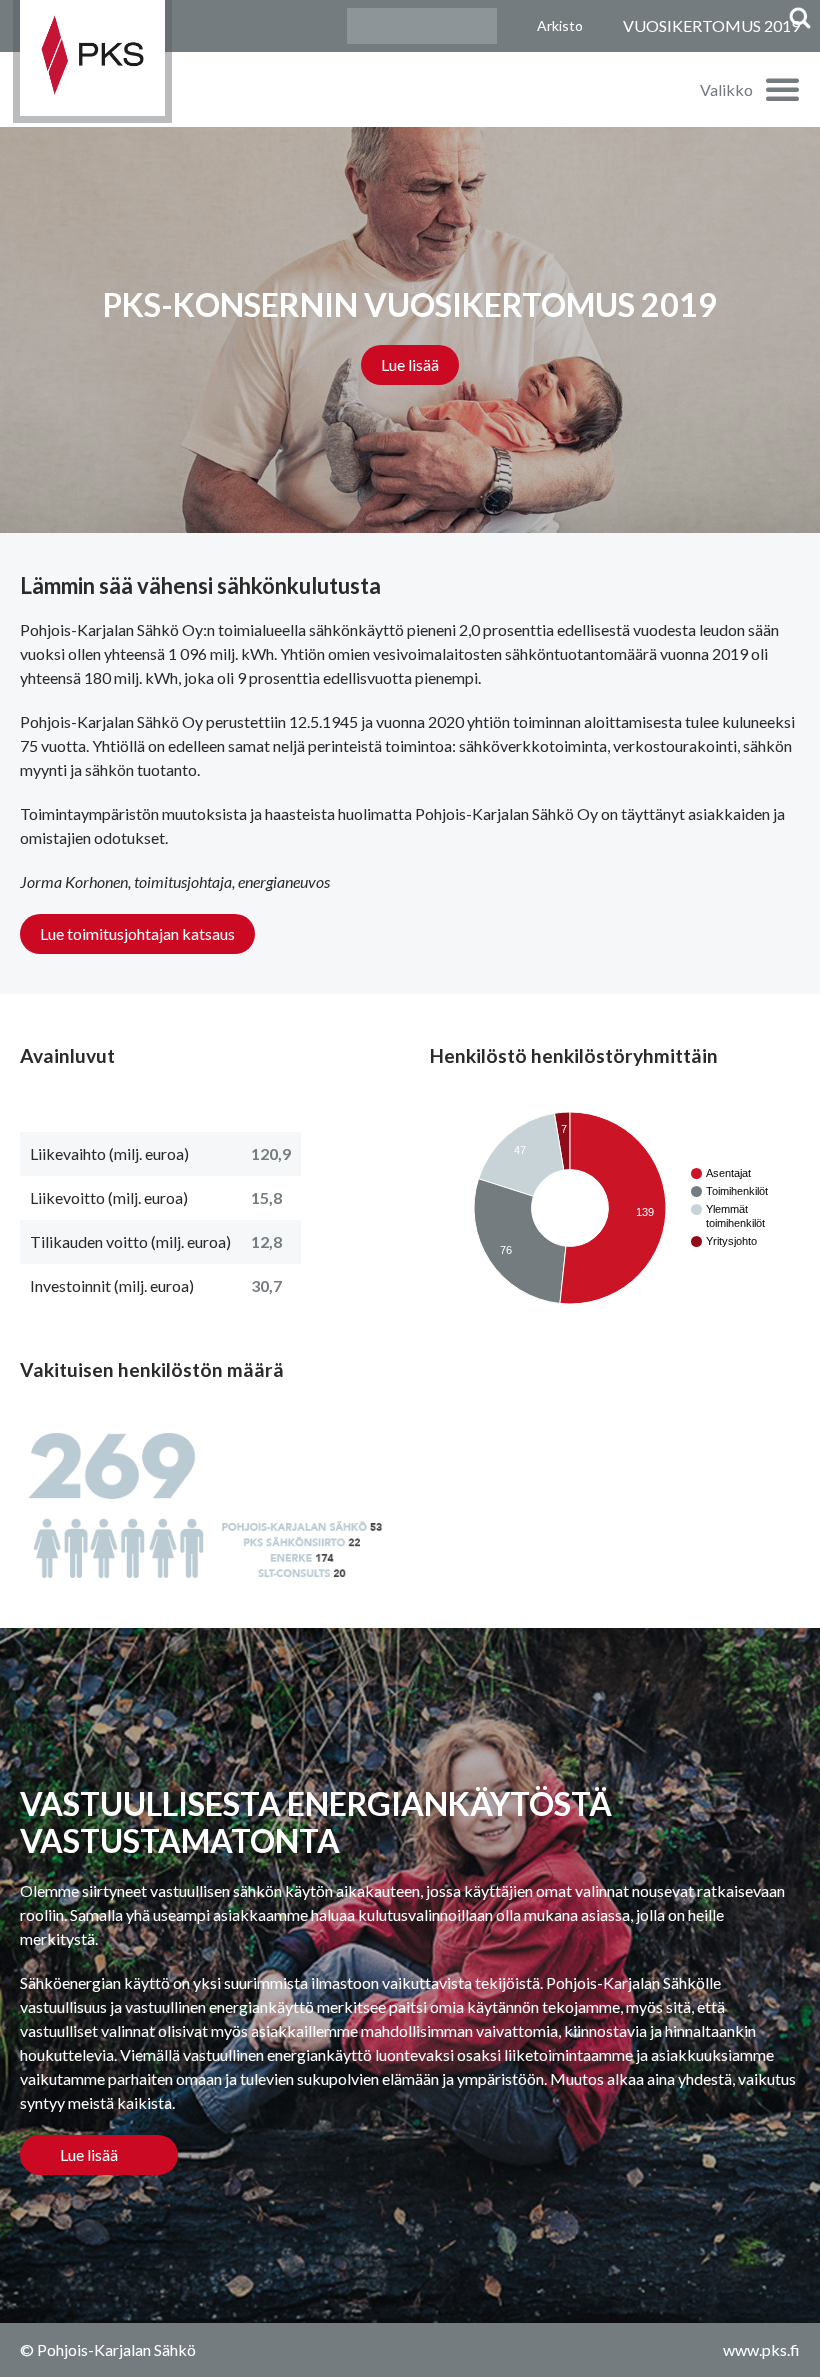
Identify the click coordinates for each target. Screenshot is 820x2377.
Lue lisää (410, 364)
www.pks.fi (761, 2349)
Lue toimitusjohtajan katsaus (137, 933)
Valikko (726, 89)
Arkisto (560, 25)
